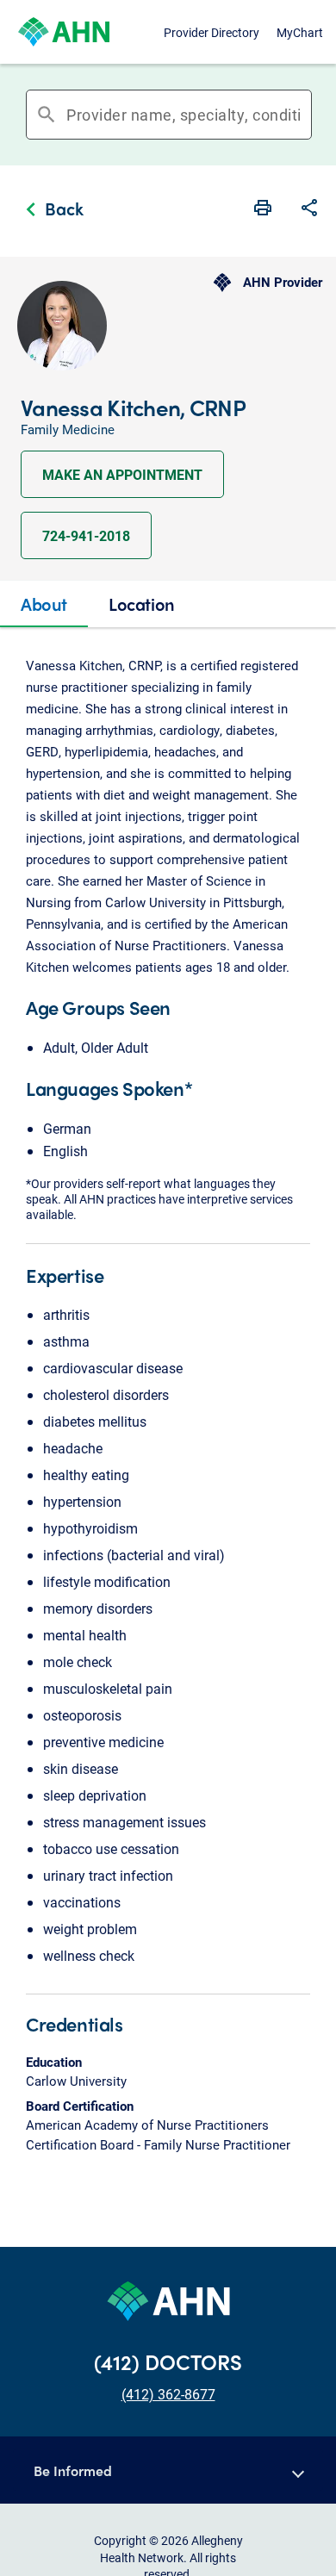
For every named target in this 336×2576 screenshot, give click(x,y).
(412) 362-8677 (168, 2394)
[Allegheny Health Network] (64, 32)
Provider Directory (212, 32)
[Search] (306, 115)
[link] (50, 211)
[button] (309, 209)
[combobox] (184, 115)
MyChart (300, 32)
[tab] (44, 604)
